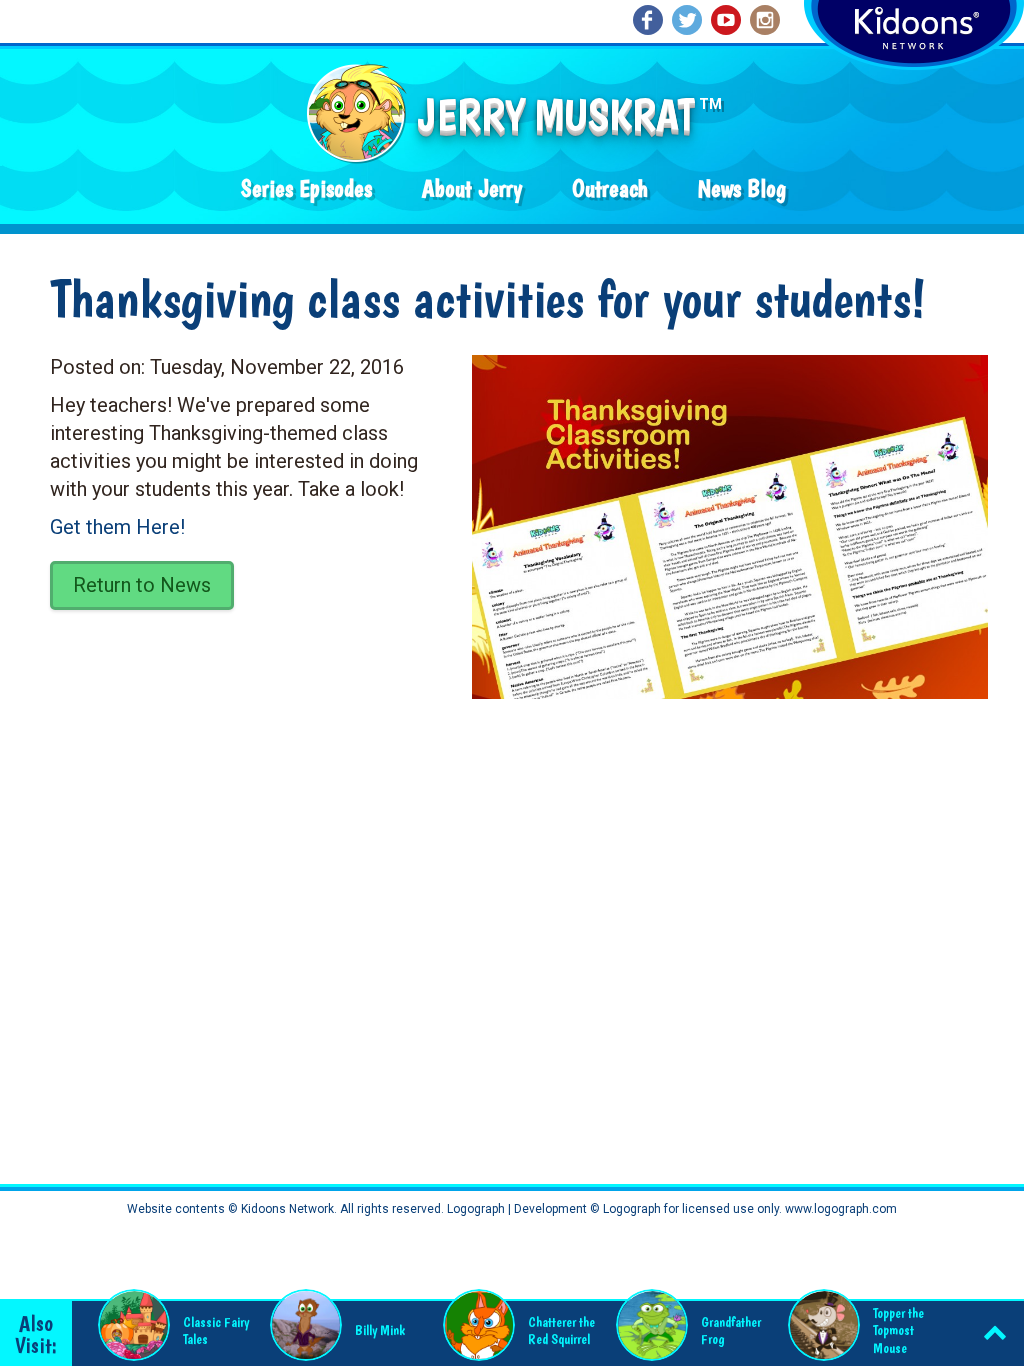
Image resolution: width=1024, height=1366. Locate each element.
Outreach (610, 188)
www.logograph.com (839, 1209)
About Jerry (472, 188)
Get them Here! (117, 527)
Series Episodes (306, 188)
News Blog (742, 188)
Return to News (142, 585)
